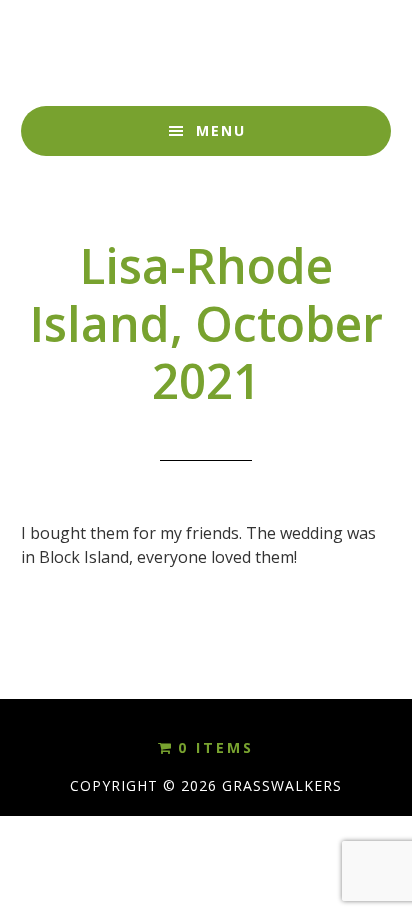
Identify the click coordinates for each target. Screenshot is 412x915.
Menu (221, 130)
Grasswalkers (206, 53)
